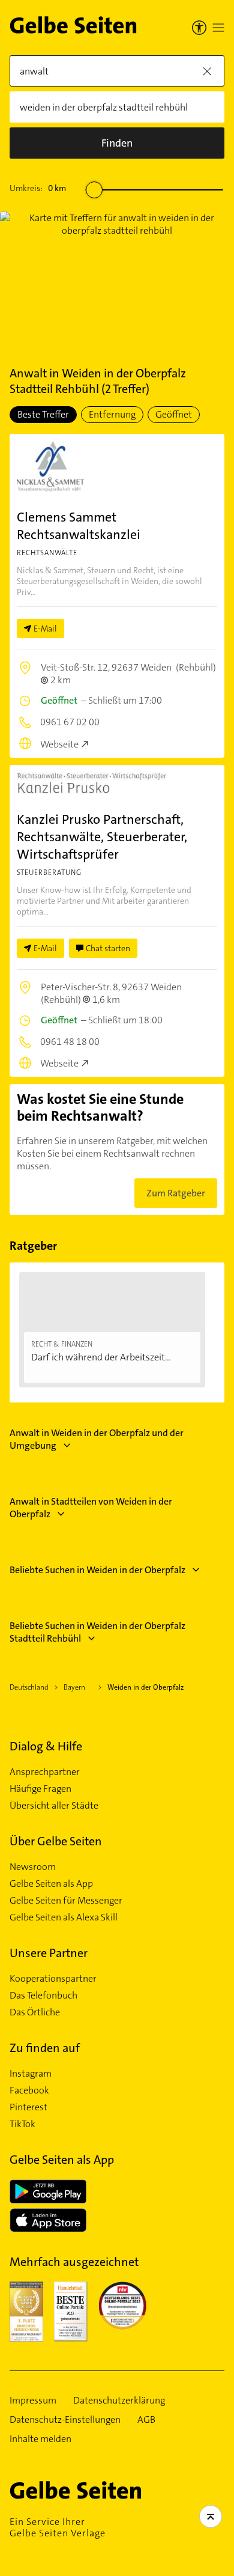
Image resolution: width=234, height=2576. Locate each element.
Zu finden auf (45, 2048)
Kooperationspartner (53, 1979)
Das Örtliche (35, 2012)
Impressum (33, 2401)
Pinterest (28, 2107)
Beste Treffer (43, 414)
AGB (146, 2420)
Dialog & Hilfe (46, 1746)
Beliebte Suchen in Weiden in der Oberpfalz (97, 1570)
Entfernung (112, 414)
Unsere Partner (49, 1953)
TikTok (22, 2124)
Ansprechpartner (45, 1772)
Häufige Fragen (40, 1789)
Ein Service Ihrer (58, 2527)
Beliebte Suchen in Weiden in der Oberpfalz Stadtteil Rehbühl (97, 1632)
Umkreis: (38, 188)
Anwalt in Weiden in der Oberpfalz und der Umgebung (97, 1439)
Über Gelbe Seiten (56, 1841)
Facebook (29, 2090)
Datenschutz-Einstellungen (65, 2420)
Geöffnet (174, 414)
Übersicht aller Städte (54, 1806)
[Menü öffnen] (218, 28)
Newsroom (33, 1867)
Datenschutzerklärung (119, 2401)
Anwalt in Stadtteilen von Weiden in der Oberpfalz (91, 1508)
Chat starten (108, 948)
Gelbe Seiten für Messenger (66, 1901)
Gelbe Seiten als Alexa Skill (64, 1917)
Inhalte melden (40, 2439)
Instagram (31, 2074)
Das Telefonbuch (43, 1996)
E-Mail (45, 629)
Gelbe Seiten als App (51, 1884)
